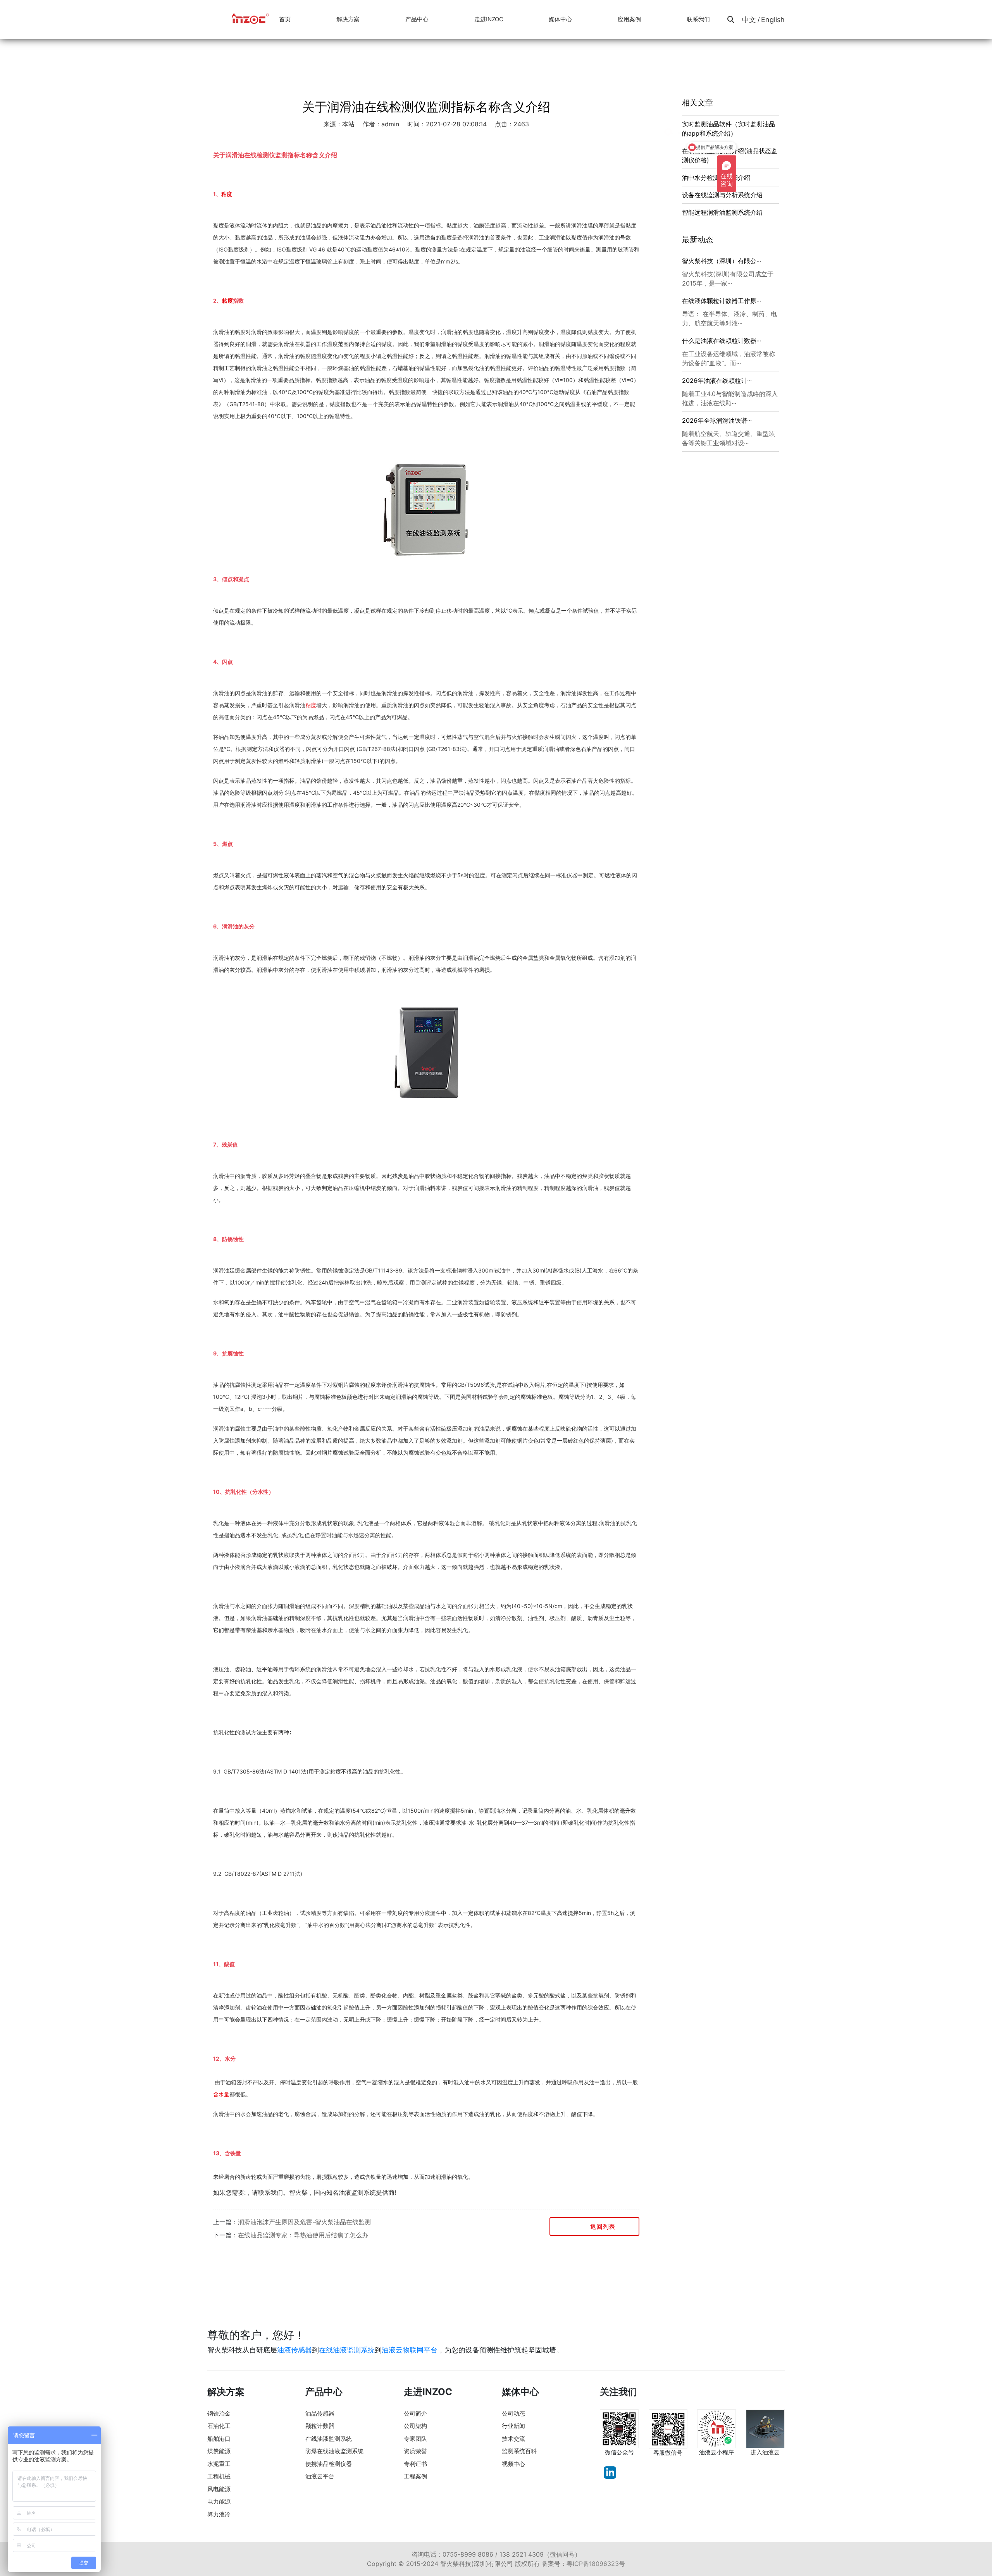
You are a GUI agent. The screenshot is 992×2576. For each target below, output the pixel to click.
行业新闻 (513, 2426)
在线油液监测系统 (347, 2350)
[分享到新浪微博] (247, 2263)
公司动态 (513, 2413)
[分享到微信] (221, 2263)
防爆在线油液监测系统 (334, 2451)
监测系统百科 (519, 2451)
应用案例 (629, 19)
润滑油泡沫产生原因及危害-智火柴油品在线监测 (304, 2222)
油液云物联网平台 (410, 2350)
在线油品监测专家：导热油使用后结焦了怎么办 (303, 2235)
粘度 (227, 194)
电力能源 (219, 2501)
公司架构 (415, 2426)
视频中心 (513, 2464)
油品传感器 (320, 2413)
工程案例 (415, 2476)
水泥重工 (219, 2464)
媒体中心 (560, 19)
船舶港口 (219, 2439)
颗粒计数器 (320, 2426)
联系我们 (698, 19)
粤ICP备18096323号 (596, 2564)
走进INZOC (489, 19)
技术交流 (513, 2439)
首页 (285, 19)
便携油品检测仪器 (329, 2464)
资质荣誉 (415, 2451)
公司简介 (415, 2413)
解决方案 (348, 19)
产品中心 (417, 19)
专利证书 (415, 2464)
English (773, 20)
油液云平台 (320, 2476)
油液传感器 (294, 2350)
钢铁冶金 (219, 2413)
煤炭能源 (219, 2451)
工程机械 (219, 2476)
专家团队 (415, 2439)
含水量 (221, 2094)
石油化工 (219, 2426)
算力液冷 (219, 2514)
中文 (749, 20)
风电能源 (219, 2489)
